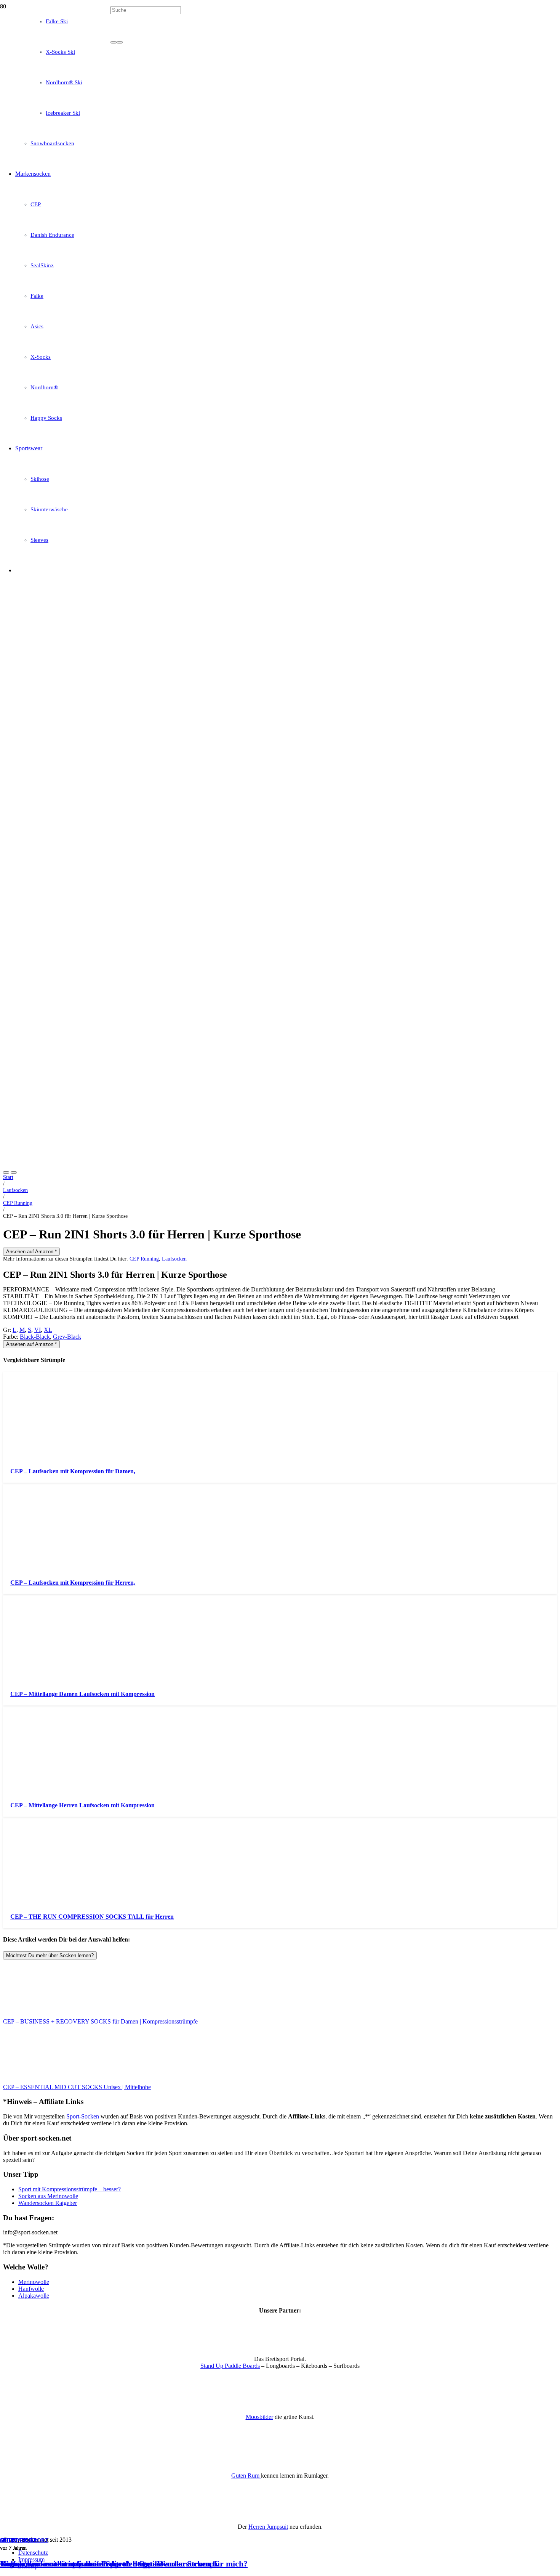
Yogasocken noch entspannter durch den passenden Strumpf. (110, 2564)
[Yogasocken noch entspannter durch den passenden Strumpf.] (195, 258)
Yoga (29, 2540)
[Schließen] (120, 42)
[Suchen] (114, 42)
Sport (9, 2540)
